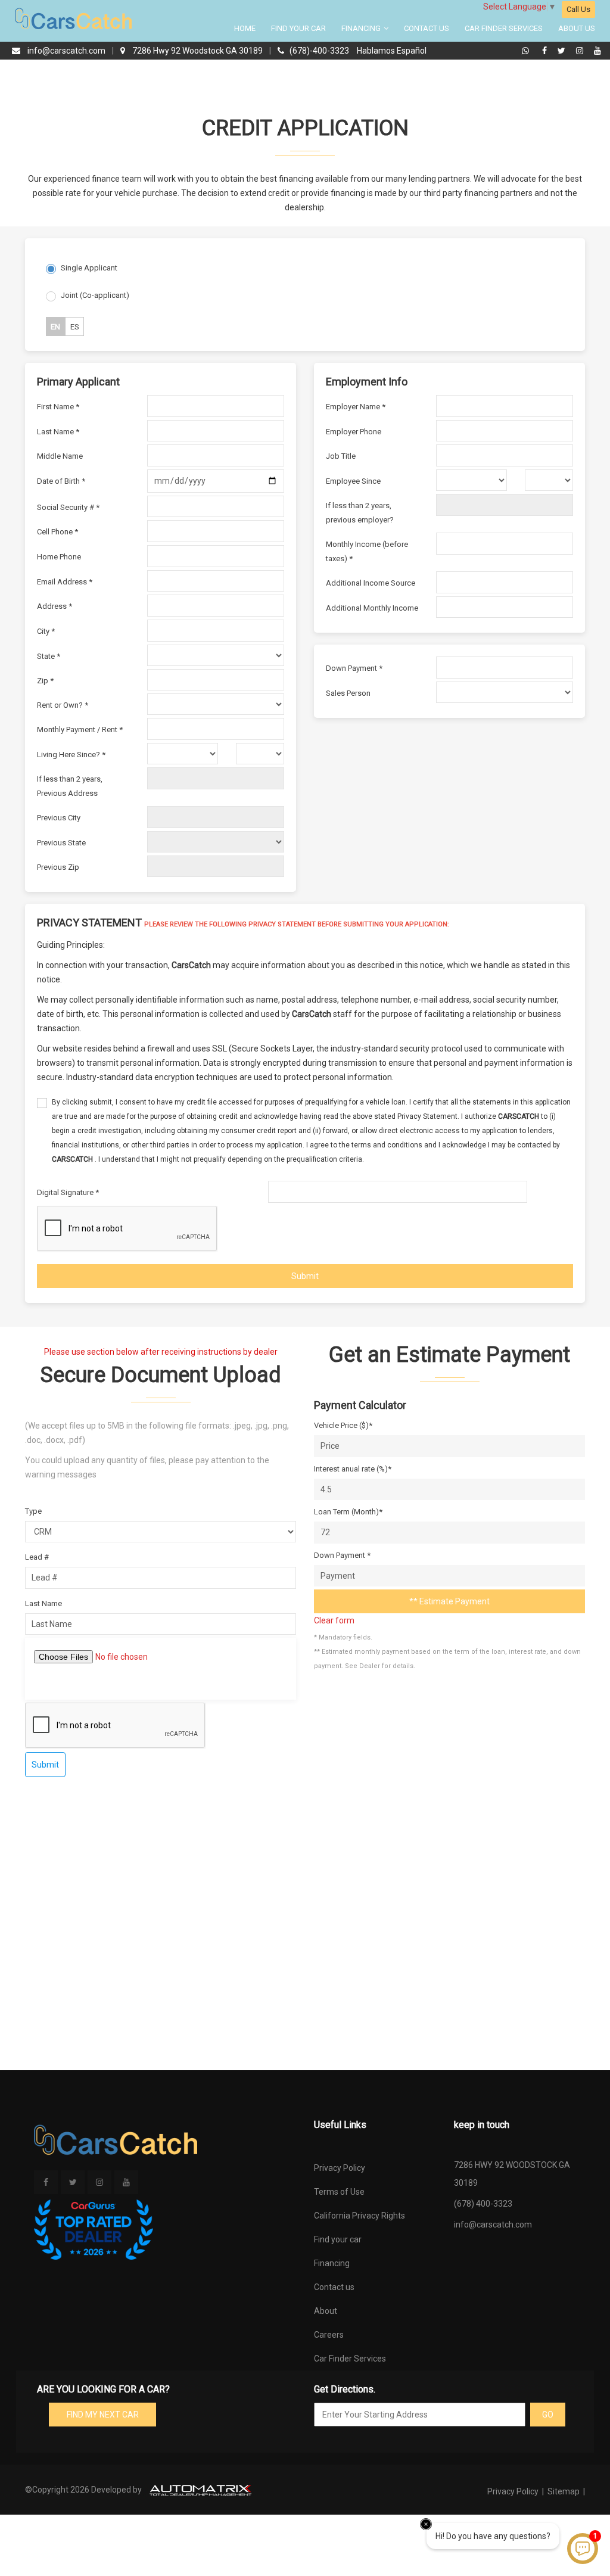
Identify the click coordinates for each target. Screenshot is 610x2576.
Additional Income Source (371, 583)
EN (55, 327)
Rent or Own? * (63, 705)
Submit (305, 1276)
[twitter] (563, 51)
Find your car (338, 2239)
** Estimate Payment (449, 1601)
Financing (362, 28)
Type (33, 1511)
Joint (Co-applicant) (95, 295)
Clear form (334, 1620)
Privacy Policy (340, 2168)
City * (46, 631)
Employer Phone (354, 432)
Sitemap (564, 2491)
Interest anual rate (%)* (353, 1469)
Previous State (61, 843)
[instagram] (581, 51)
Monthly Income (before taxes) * (367, 551)
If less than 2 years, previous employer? (360, 513)
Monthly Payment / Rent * (80, 729)
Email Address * (65, 582)
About (326, 2311)
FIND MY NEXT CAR (103, 2415)
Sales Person (348, 693)
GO (548, 2415)
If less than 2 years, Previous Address (70, 786)
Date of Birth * (61, 481)
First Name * (58, 407)
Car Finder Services (504, 28)
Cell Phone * (57, 532)
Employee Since (353, 481)
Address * (55, 606)
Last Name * (58, 432)
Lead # (37, 1557)
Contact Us (427, 28)
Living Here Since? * (71, 755)
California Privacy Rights (360, 2216)
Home (245, 28)
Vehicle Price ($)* (343, 1425)
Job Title (341, 456)
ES (75, 327)
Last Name (43, 1603)
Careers (329, 2335)
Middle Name (60, 456)
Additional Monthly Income (372, 608)
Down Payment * (354, 668)
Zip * (45, 681)
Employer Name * (356, 407)
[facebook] (546, 51)
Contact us (334, 2287)
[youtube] (597, 51)
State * (49, 656)
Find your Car (298, 28)
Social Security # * (68, 507)
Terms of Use (339, 2192)
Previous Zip (58, 867)
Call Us (578, 9)
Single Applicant (89, 268)
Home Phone (59, 557)
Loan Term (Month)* (348, 1512)
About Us (577, 28)
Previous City (59, 818)
